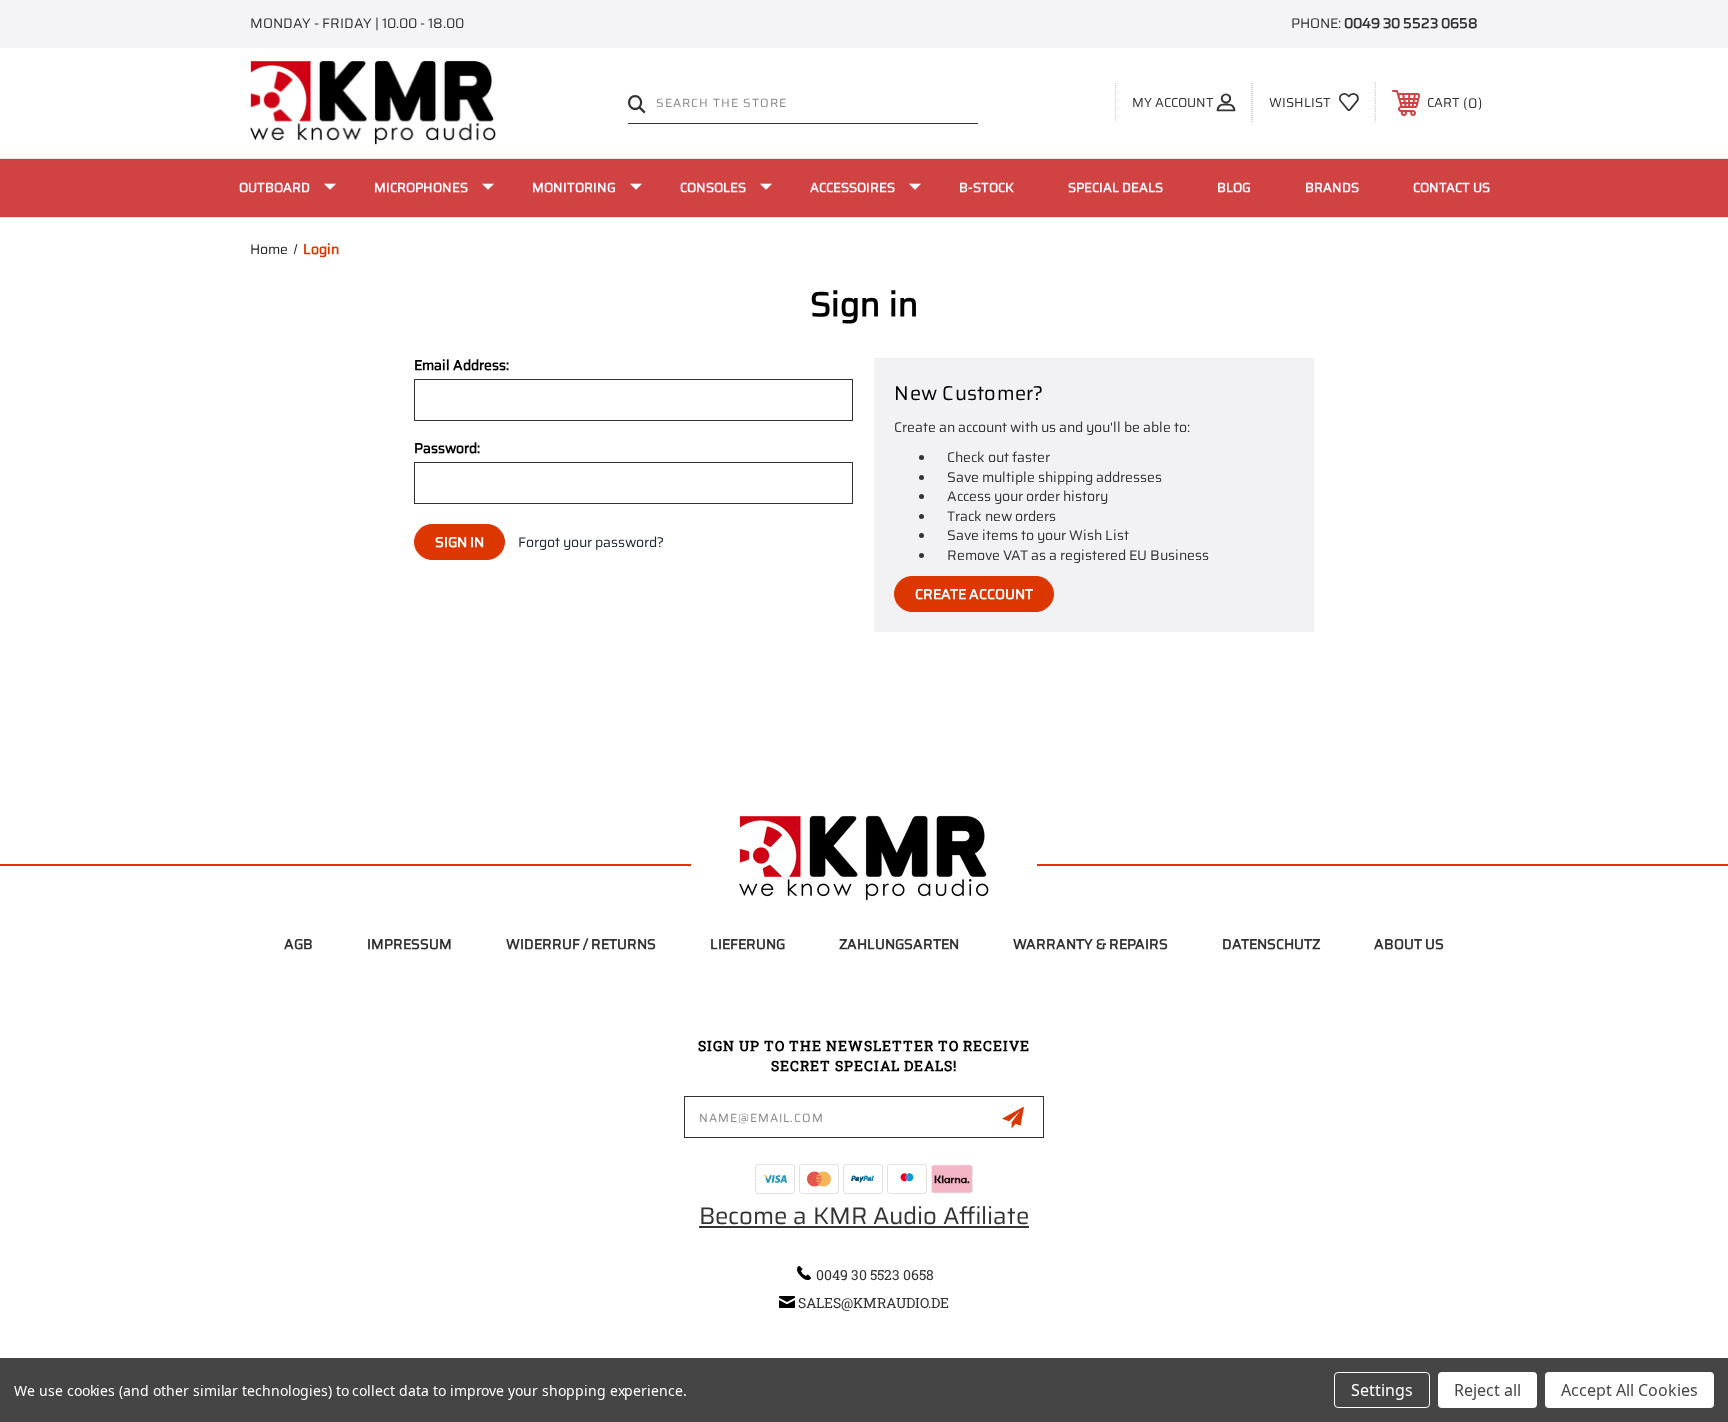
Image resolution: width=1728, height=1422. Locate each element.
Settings (1382, 1390)
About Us (1409, 944)
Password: (447, 448)
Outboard (274, 187)
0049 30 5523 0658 (1411, 23)
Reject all (1487, 1390)
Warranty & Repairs (1090, 944)
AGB (298, 944)
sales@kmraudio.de (873, 1302)
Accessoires (852, 187)
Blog (1234, 187)
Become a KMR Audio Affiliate (864, 1216)
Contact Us (1451, 187)
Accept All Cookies (1629, 1390)
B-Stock (986, 187)
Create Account (974, 594)
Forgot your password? (591, 543)
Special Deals (1115, 187)
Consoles (713, 187)
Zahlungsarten (899, 944)
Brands (1332, 187)
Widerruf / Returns (581, 944)
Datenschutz (1271, 944)
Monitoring (574, 187)
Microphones (421, 187)
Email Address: (461, 365)
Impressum (409, 944)
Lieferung (747, 944)
